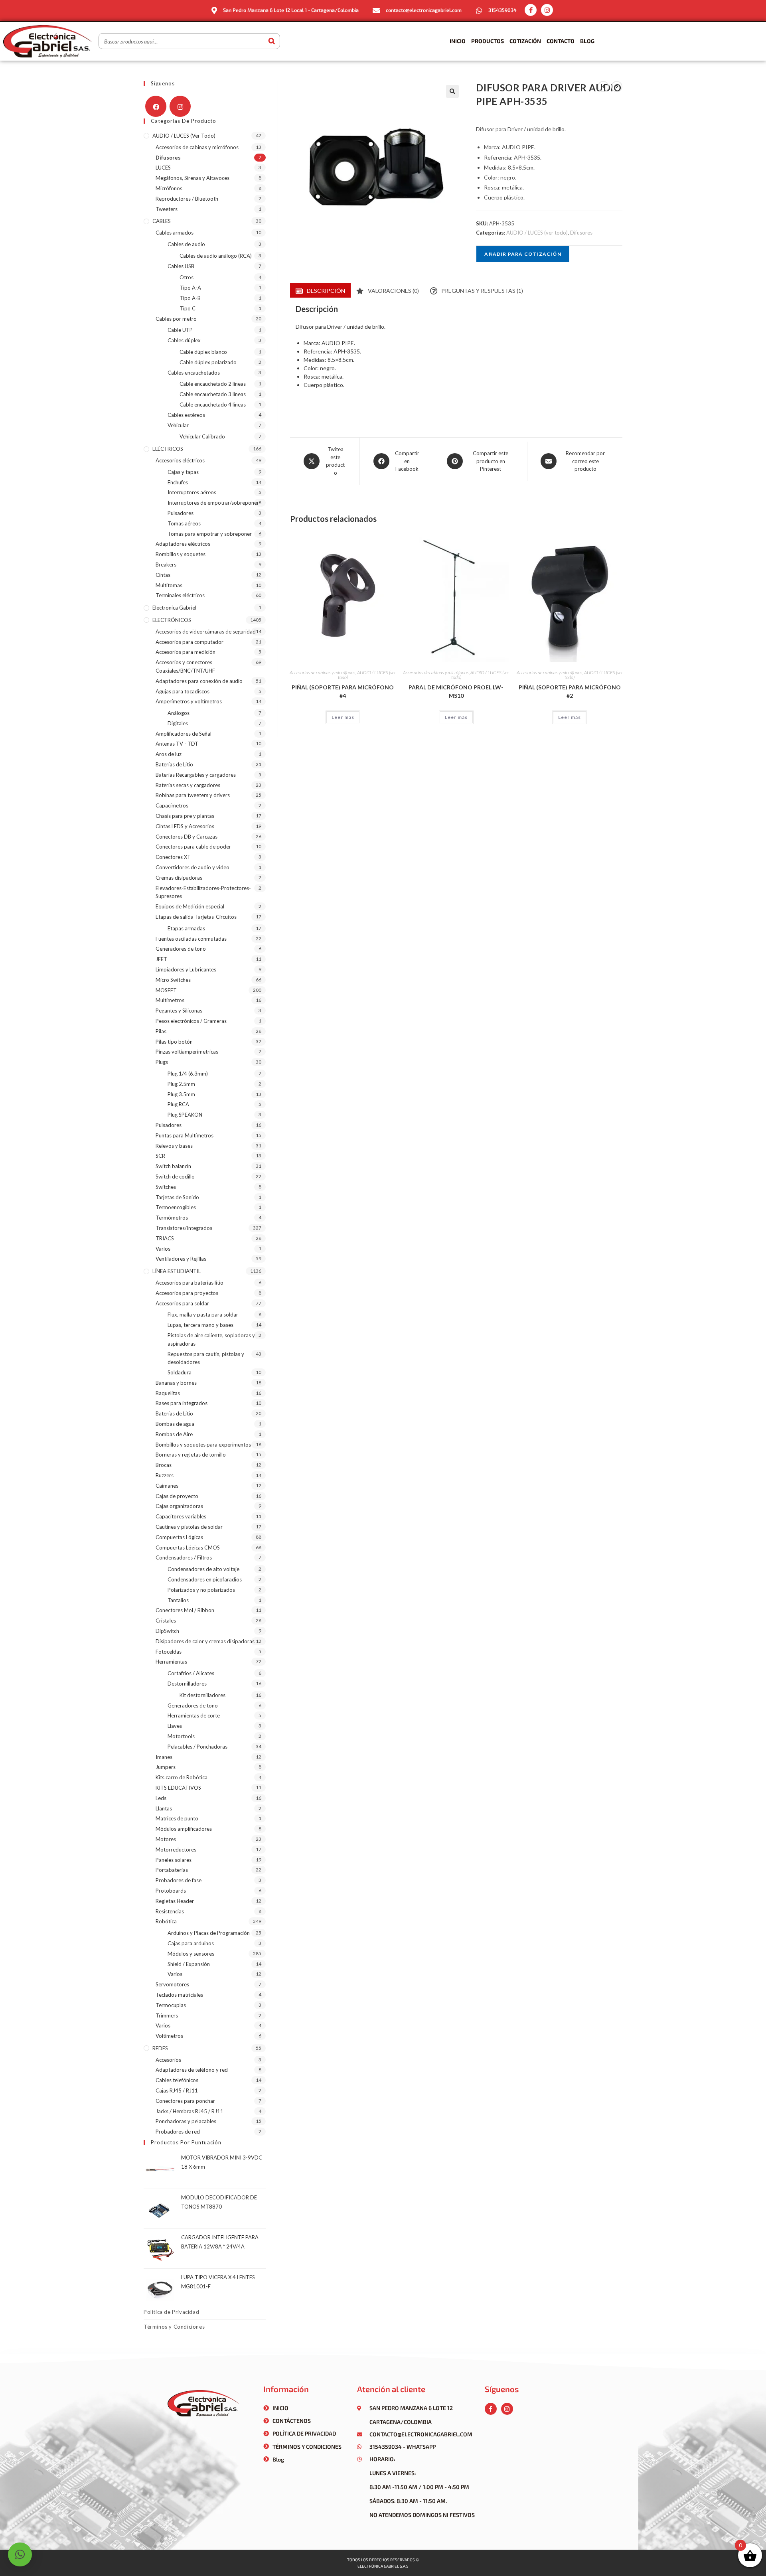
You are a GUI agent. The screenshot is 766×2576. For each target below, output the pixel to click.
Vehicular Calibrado (202, 436)
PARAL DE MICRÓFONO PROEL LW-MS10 (456, 691)
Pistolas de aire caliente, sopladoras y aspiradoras (211, 1339)
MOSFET (166, 990)
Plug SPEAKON (185, 1115)
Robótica (166, 1921)
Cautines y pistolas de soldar (189, 1527)
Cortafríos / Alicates (191, 1673)
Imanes (164, 1757)
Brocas (164, 1465)
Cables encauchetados (194, 373)
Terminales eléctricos (180, 595)
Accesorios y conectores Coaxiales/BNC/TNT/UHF (185, 666)
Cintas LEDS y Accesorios (185, 826)
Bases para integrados (182, 1403)
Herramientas (171, 1662)
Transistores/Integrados (184, 1228)
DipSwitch (167, 1631)
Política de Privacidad (171, 2312)
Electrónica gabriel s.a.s (383, 2566)
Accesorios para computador (190, 642)
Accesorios (168, 2060)
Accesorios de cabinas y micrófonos (323, 672)
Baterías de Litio (174, 764)
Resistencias (170, 1911)
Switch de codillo (175, 1176)
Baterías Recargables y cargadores (196, 775)
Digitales (178, 723)
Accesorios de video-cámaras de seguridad (206, 632)
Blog (587, 41)
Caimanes (167, 1486)
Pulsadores (181, 513)
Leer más (343, 717)
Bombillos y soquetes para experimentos (203, 1445)
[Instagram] (547, 10)
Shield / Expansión (189, 1964)
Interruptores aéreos (192, 492)
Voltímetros (169, 2036)
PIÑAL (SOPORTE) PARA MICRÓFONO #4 (343, 691)
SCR (160, 1156)
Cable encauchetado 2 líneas (213, 384)
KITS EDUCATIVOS (178, 1788)
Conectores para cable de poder (193, 847)
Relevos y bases (174, 1146)
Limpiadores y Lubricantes (186, 969)
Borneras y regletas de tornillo (191, 1455)
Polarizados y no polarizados (201, 1590)
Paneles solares (174, 1860)
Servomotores (172, 1984)
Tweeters (167, 209)
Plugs (162, 1062)
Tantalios (178, 1600)
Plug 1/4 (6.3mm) (188, 1074)
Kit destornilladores (202, 1695)
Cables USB (181, 266)
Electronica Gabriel (174, 608)
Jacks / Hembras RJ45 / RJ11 (190, 2111)
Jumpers (166, 1767)
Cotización (525, 41)
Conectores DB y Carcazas (187, 837)
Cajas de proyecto (177, 1496)
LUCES (163, 168)
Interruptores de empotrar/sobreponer (213, 503)
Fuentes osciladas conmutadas (191, 939)
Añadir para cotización (523, 254)
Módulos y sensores (191, 1954)
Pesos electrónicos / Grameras (191, 1021)
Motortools (181, 1736)
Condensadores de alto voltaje (203, 1569)
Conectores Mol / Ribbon (185, 1610)
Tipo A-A (190, 288)
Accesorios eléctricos (180, 460)
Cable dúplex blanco (203, 352)
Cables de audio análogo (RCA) (216, 256)
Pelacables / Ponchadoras (197, 1747)
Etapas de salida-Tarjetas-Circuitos (196, 917)
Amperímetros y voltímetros (189, 701)
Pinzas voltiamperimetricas (187, 1052)
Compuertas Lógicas (179, 1537)
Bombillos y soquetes (181, 554)
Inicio (458, 41)
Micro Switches (173, 980)
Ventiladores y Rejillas (181, 1259)
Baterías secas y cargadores (188, 785)
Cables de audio (186, 244)
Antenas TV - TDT (177, 744)
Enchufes (178, 482)
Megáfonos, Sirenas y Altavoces (192, 178)
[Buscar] (272, 41)
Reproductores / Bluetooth (187, 199)
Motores (166, 1839)
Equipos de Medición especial (190, 906)
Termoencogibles (176, 1207)
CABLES (162, 221)
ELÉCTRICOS (168, 449)
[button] (452, 91)
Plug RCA (178, 1104)
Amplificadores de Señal (184, 734)
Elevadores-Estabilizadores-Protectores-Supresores (203, 892)
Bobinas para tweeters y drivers (193, 795)
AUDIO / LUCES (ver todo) (537, 233)
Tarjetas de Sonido (177, 1197)
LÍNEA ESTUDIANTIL (177, 1271)
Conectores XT (173, 857)
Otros (187, 277)
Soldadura (180, 1372)
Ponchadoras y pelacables (186, 2121)
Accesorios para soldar (182, 1303)
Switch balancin (173, 1166)
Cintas (163, 575)
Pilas (161, 1031)
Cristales (166, 1621)
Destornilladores (187, 1684)
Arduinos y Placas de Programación (209, 1933)
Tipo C (188, 308)
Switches (166, 1187)
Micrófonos (169, 188)
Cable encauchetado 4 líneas (213, 405)
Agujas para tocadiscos (183, 691)
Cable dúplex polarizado (208, 362)
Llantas (164, 1808)
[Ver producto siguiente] (617, 87)
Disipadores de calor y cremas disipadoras (205, 1641)
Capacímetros (172, 805)
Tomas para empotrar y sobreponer (210, 534)
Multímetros (170, 1000)
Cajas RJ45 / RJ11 (177, 2090)
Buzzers (165, 1475)
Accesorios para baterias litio (190, 1283)
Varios (163, 1249)
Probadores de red (178, 2132)
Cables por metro (176, 319)
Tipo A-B (190, 298)
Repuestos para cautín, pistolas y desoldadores (206, 1358)
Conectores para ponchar (185, 2101)
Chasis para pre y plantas (185, 816)
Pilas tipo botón (174, 1042)
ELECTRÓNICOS (172, 620)
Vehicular (178, 425)
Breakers (166, 565)
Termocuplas (171, 2005)
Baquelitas (168, 1393)
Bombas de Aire (174, 1434)
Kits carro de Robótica (182, 1777)
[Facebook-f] (531, 10)
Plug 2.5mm (181, 1084)
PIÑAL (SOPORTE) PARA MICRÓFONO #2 (570, 691)
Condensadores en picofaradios (205, 1579)
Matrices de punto (177, 1818)
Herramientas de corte (194, 1715)
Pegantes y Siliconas (179, 1011)
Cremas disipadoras (179, 878)
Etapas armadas (186, 928)
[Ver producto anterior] (603, 87)
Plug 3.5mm (181, 1094)
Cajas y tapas (183, 472)
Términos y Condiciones (174, 2327)
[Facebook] (156, 106)
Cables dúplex (184, 340)
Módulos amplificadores (184, 1829)
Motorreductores (176, 1850)
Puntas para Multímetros (185, 1135)
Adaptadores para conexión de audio (199, 681)
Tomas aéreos (184, 523)
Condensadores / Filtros (184, 1557)
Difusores (581, 233)
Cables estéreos (186, 415)
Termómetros (172, 1218)
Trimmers (167, 2015)
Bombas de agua (175, 1424)
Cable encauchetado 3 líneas (213, 394)
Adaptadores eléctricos (183, 544)
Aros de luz (169, 754)
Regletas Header (175, 1901)
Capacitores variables (181, 1516)
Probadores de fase (179, 1880)
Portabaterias (172, 1870)
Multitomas (169, 585)
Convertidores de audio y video (192, 867)
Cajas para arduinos (191, 1943)
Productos (488, 41)
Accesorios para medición (186, 652)
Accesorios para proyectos (187, 1293)
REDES (160, 2048)
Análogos (179, 713)
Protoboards (171, 1891)
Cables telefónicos (177, 2080)
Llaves (175, 1726)
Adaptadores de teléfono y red (192, 2070)
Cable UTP (180, 330)
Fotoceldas (169, 1652)
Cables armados (175, 233)
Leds (161, 1798)
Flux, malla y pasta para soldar (203, 1315)
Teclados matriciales (179, 1995)
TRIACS (165, 1238)
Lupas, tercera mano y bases (200, 1325)
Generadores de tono (181, 949)
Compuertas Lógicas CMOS (188, 1548)
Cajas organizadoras (179, 1506)
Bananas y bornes (176, 1383)
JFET (161, 959)
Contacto (561, 41)
